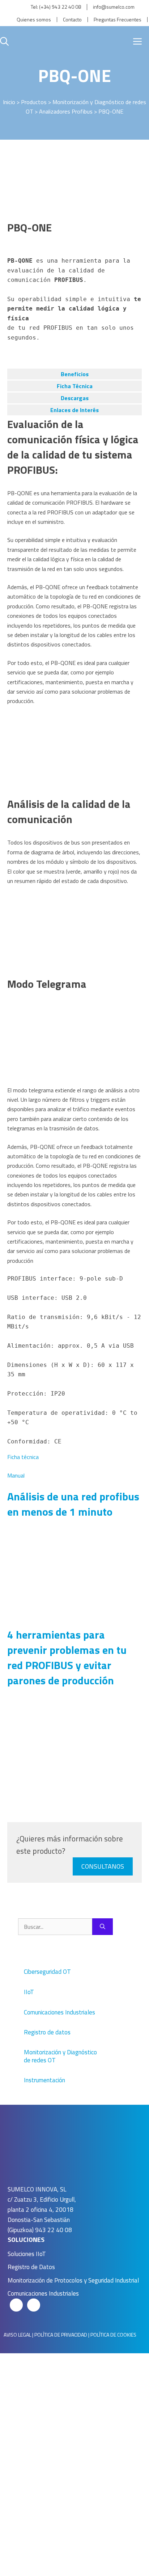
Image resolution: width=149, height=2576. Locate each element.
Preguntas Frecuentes (118, 20)
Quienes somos (34, 20)
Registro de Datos (31, 2267)
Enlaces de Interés (74, 410)
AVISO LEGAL (17, 2335)
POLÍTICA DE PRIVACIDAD (61, 2335)
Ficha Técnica (75, 386)
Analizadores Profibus (66, 111)
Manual (16, 1475)
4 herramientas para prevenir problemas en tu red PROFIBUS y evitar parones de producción (67, 1657)
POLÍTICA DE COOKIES (113, 2335)
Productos (34, 102)
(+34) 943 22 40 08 (60, 7)
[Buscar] (103, 1927)
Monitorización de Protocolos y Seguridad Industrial (73, 2280)
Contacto (72, 20)
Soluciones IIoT (27, 2254)
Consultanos (103, 1866)
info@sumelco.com (114, 7)
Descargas (75, 398)
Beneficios (75, 374)
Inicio (9, 102)
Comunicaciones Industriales (43, 2293)
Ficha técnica (23, 1457)
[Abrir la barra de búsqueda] (4, 41)
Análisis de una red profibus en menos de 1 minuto (73, 1504)
